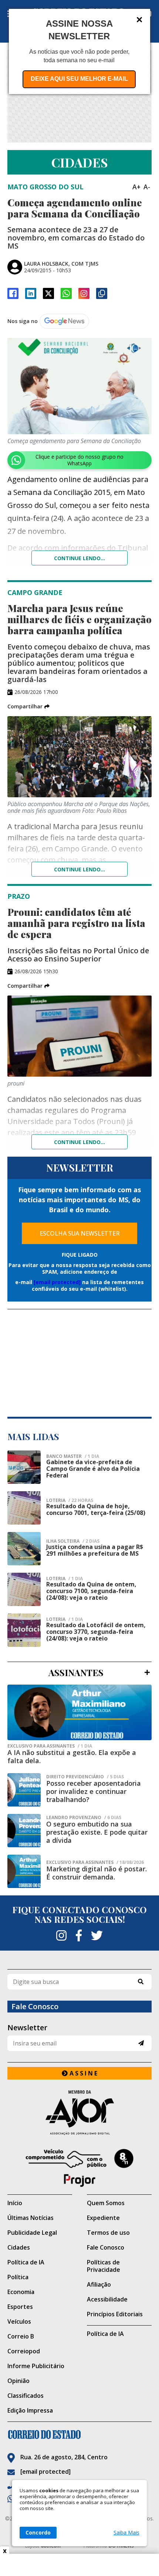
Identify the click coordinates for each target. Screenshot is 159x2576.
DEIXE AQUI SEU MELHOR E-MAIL (79, 79)
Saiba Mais (126, 2533)
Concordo (38, 2532)
